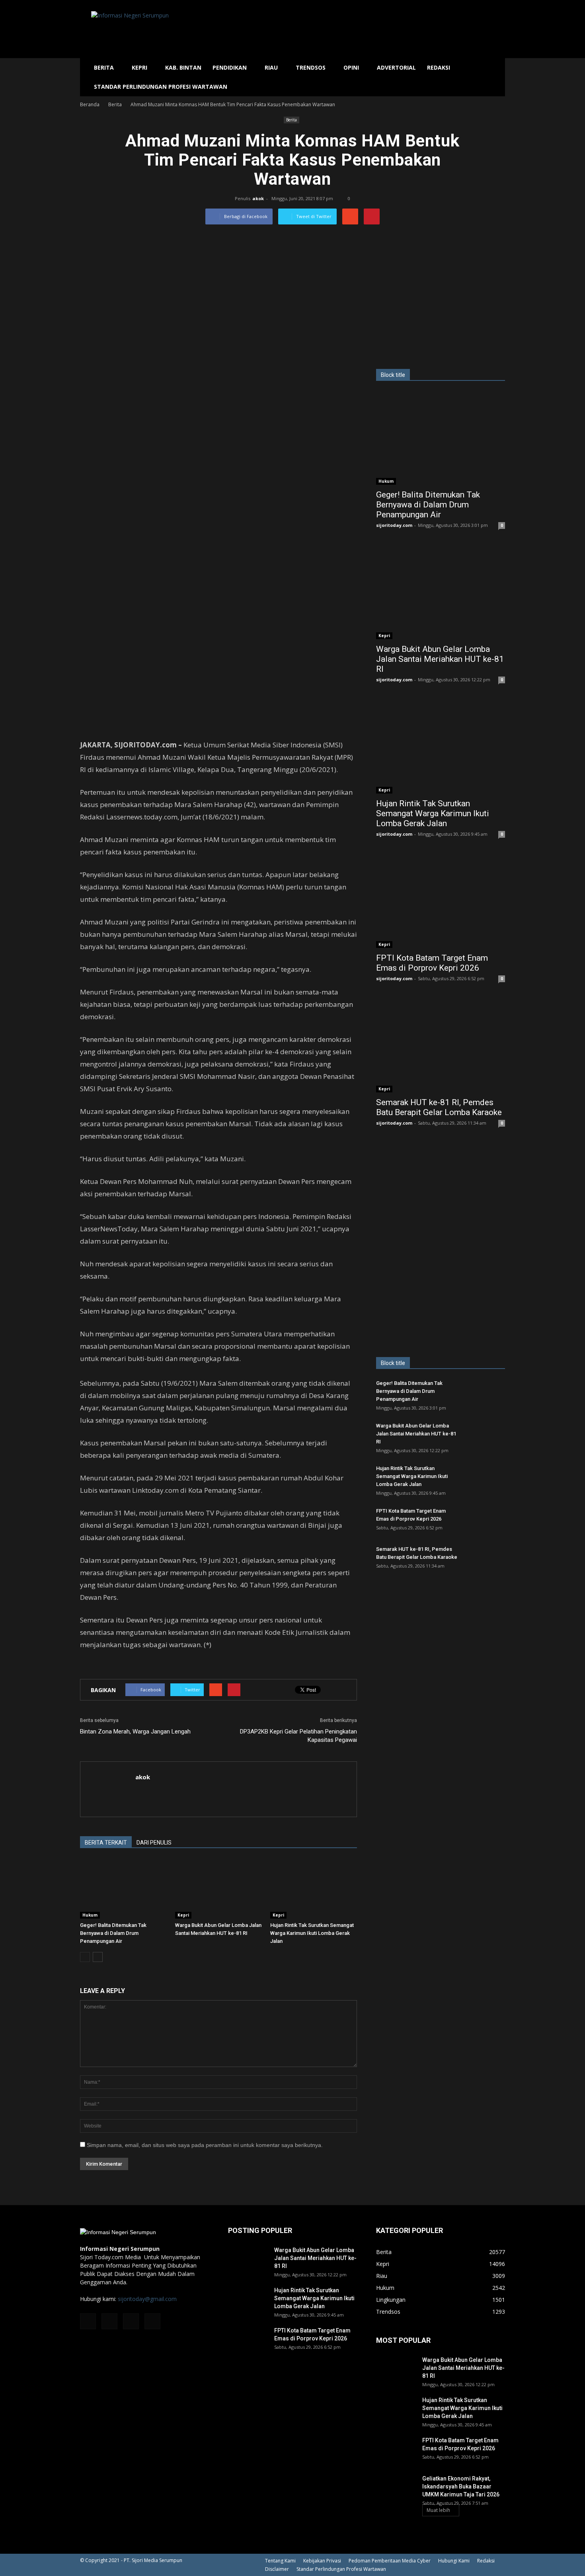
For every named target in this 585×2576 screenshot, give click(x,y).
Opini (351, 67)
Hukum (90, 1915)
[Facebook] (88, 2321)
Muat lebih (438, 2510)
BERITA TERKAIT (106, 1843)
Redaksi (439, 67)
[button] (495, 77)
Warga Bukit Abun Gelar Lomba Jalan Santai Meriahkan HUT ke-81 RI (440, 659)
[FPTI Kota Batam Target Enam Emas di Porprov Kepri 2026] (441, 901)
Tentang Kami (280, 2561)
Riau (271, 67)
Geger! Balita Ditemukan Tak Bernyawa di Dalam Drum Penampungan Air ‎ (113, 1933)
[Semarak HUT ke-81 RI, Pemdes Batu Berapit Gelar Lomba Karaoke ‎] (441, 1046)
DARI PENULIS (154, 1843)
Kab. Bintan (183, 67)
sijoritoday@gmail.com (147, 2299)
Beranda (90, 104)
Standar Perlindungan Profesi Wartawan (161, 87)
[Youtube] (152, 2321)
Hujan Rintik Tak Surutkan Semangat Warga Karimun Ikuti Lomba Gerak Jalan (312, 1933)
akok (258, 198)
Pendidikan (230, 67)
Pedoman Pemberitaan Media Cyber (390, 2561)
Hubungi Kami (454, 2561)
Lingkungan (391, 2300)
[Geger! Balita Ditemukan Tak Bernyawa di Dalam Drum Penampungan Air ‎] (123, 1889)
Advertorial (396, 67)
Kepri (139, 67)
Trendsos (311, 67)
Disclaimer (277, 2569)
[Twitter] (131, 2321)
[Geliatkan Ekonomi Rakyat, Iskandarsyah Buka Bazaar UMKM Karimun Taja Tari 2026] (396, 2488)
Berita (104, 67)
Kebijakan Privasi (322, 2561)
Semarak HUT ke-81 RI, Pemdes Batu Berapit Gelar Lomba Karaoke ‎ (440, 1107)
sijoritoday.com (394, 525)
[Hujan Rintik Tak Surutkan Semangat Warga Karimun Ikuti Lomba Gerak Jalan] (314, 1889)
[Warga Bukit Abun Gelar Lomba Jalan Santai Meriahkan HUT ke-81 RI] (218, 1889)
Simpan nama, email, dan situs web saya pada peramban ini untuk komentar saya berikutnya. (205, 2145)
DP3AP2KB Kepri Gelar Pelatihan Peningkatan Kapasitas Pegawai (298, 1736)
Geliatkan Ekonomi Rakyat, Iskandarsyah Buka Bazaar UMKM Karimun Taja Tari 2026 (461, 2486)
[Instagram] (109, 2321)
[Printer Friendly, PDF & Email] (102, 1666)
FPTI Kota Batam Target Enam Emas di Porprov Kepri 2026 (432, 963)
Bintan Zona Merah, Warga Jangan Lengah (135, 1732)
